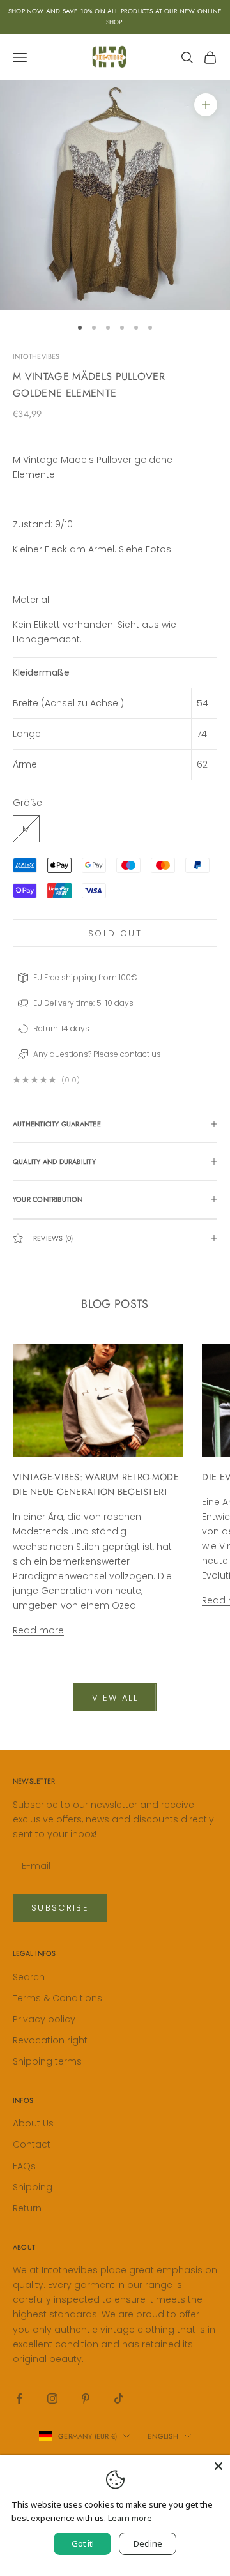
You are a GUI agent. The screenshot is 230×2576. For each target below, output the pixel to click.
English (163, 2436)
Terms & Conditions (57, 1998)
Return (27, 2208)
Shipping (33, 2187)
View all (115, 1698)
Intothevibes (36, 356)
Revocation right (50, 2040)
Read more (38, 1630)
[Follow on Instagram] (52, 2398)
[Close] (218, 2466)
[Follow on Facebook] (19, 2398)
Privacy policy (44, 2019)
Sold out (115, 933)
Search (29, 1977)
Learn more (130, 2518)
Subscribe (60, 1908)
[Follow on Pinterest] (86, 2398)
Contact (32, 2144)
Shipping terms (47, 2061)
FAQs (24, 2166)
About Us (33, 2123)
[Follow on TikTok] (119, 2398)
